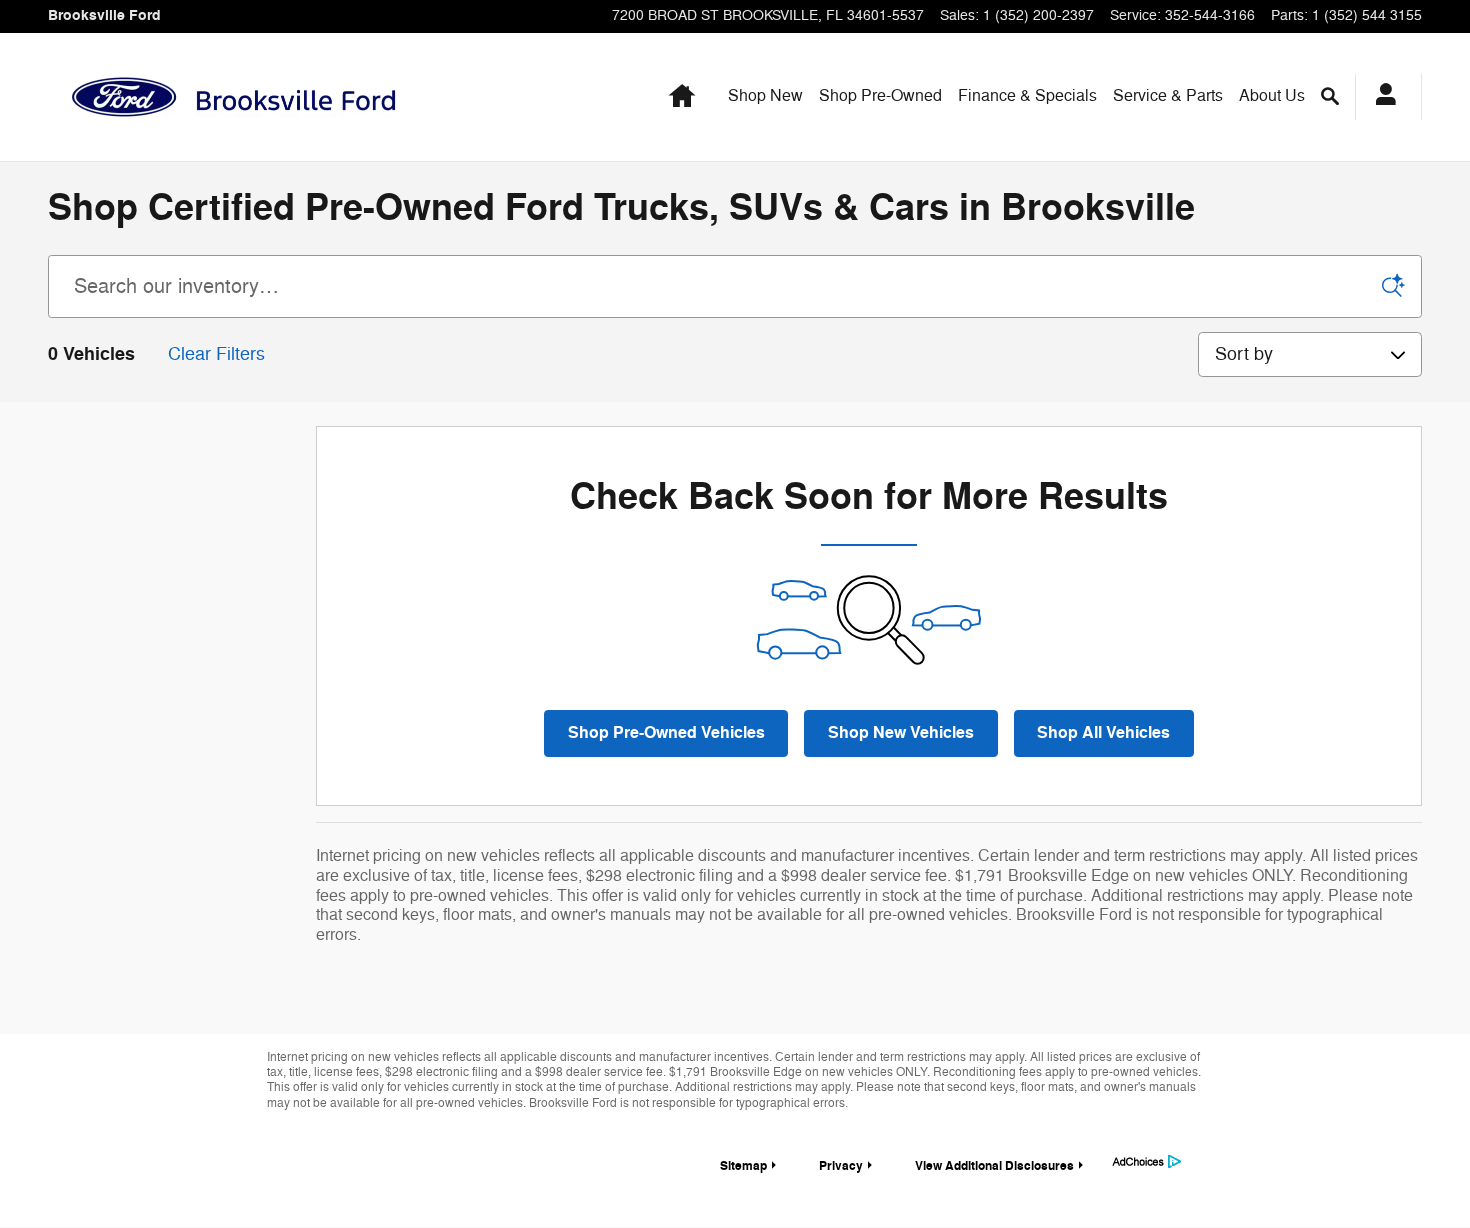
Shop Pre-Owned (880, 96)
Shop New (765, 96)
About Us (1272, 96)
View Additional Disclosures (994, 1166)
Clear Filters (216, 354)
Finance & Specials (1027, 96)
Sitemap (743, 1166)
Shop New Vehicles (901, 733)
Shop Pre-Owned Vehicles (666, 733)
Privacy (841, 1166)
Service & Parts (1168, 96)
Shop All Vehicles (1103, 733)
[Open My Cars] (1380, 97)
